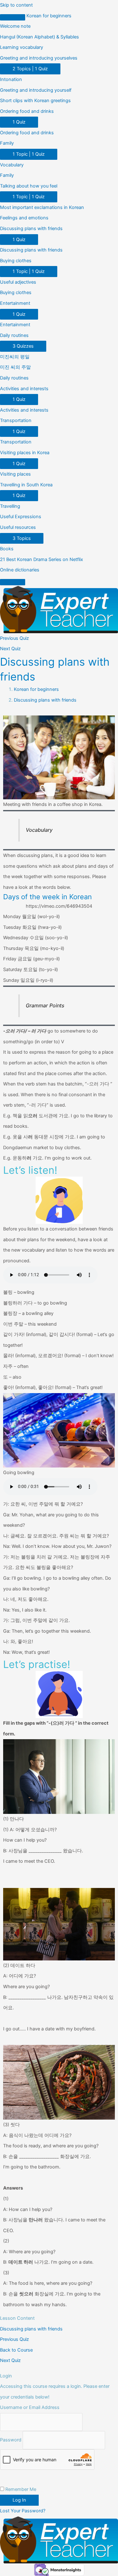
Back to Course (16, 2350)
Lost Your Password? (23, 2511)
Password (11, 2440)
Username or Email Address (30, 2407)
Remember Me (20, 2489)
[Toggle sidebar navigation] (13, 17)
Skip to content (16, 5)
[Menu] (13, 582)
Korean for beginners (49, 16)
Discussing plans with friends (45, 700)
